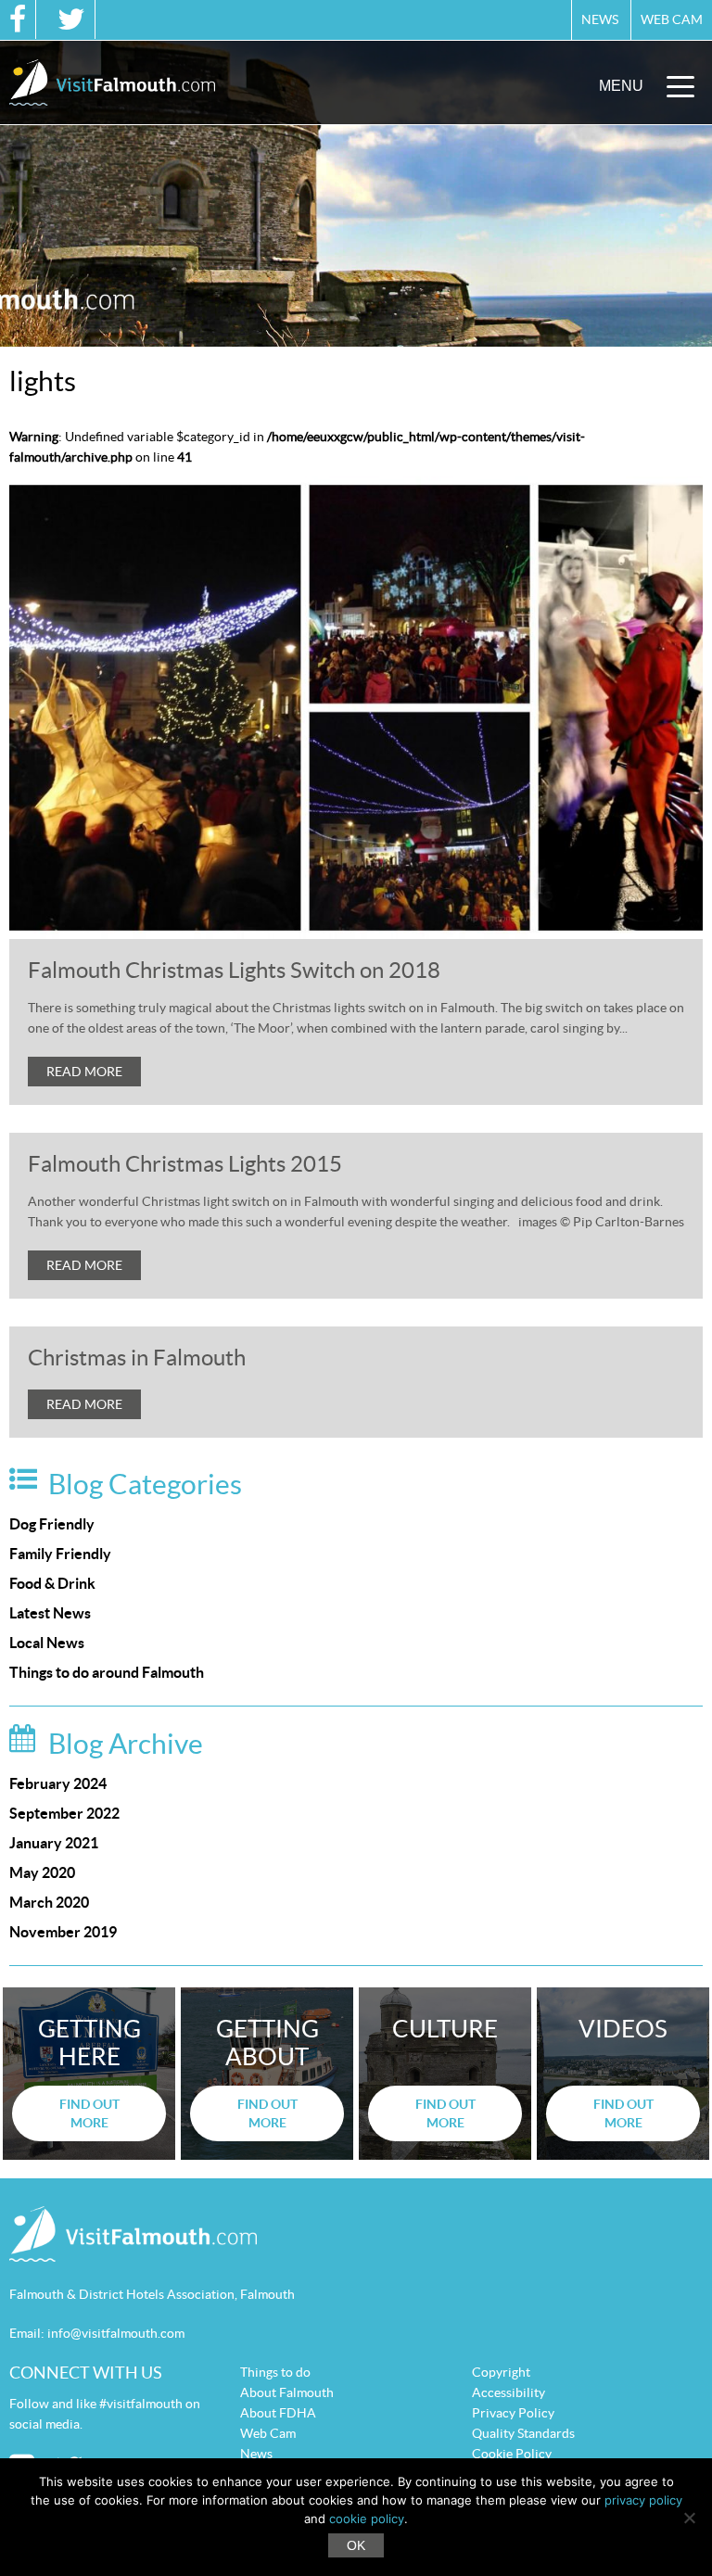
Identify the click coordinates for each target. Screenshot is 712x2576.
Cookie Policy (512, 2454)
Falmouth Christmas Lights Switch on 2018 (234, 970)
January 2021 (54, 1843)
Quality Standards (523, 2433)
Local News (47, 1643)
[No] (689, 2518)
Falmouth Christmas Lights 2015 (185, 1164)
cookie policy (367, 2519)
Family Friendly (60, 1554)
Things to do (275, 2372)
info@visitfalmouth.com (116, 2333)
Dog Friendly (52, 1524)
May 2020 (42, 1872)
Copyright (501, 2372)
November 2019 (63, 1932)
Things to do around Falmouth (107, 1672)
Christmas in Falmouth (137, 1358)
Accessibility (509, 2392)
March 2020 (49, 1902)
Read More (84, 1072)
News (600, 19)
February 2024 (58, 1783)
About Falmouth (287, 2392)
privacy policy (643, 2500)
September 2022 (64, 1813)
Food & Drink (52, 1583)
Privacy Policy (513, 2413)
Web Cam (672, 19)
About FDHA (278, 2413)
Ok (356, 2545)
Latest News (50, 1613)
